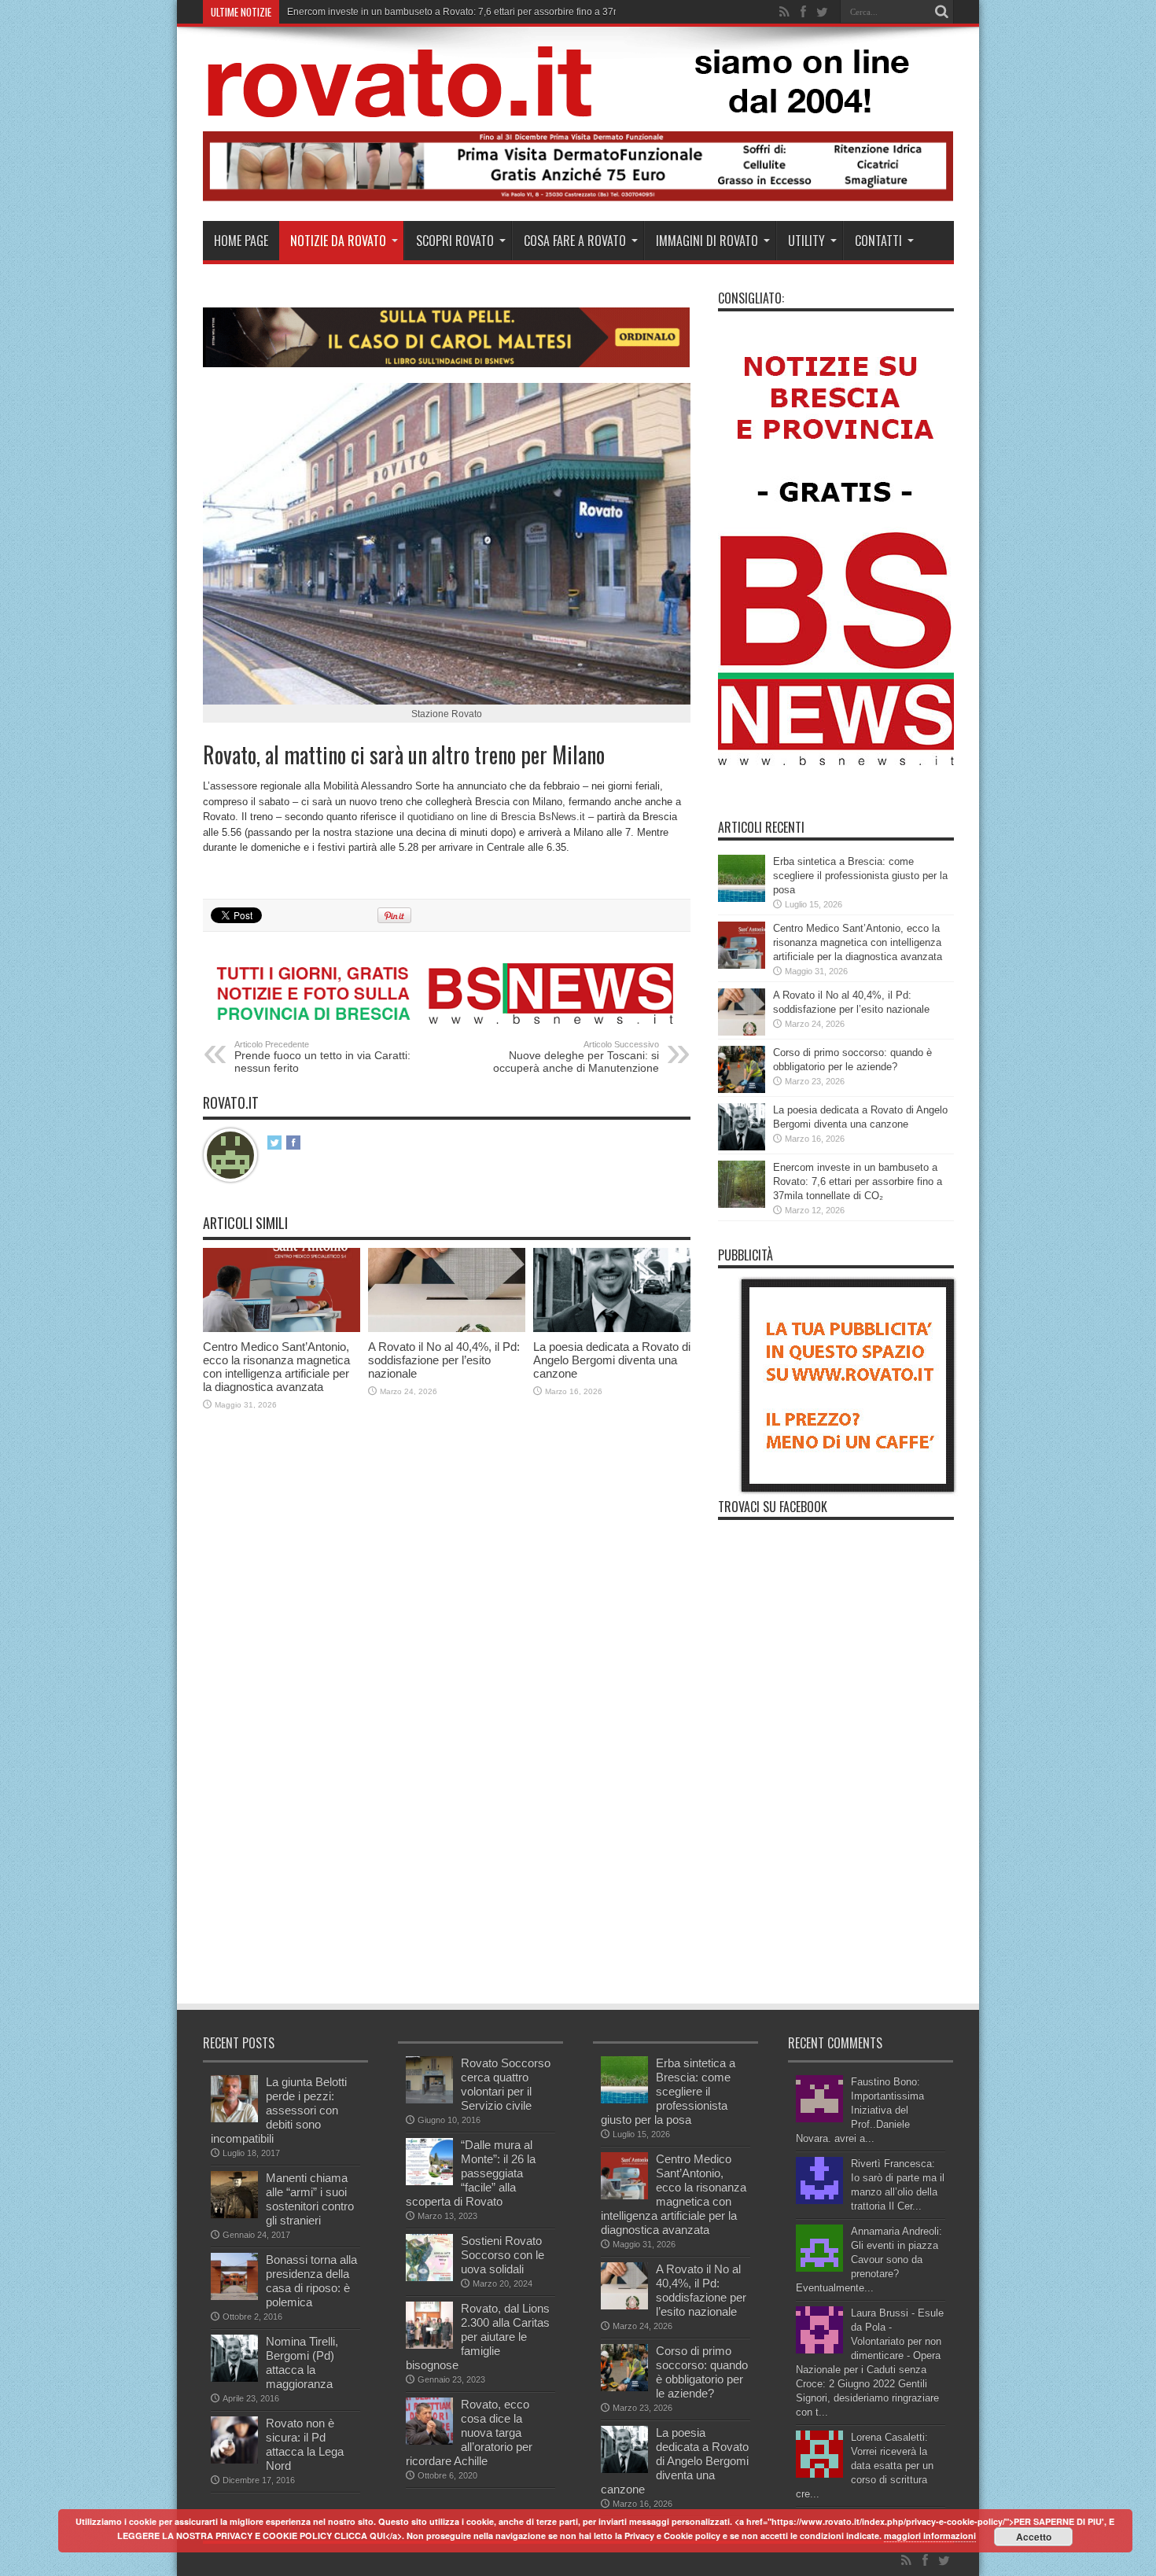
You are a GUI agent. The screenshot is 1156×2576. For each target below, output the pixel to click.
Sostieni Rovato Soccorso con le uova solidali (503, 2255)
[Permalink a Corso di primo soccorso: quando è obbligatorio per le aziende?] (742, 1089)
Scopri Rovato (455, 241)
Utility (806, 241)
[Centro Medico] (578, 198)
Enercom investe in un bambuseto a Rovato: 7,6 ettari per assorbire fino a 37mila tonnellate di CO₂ (858, 1181)
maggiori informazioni (930, 2536)
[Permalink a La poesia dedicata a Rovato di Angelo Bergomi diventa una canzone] (612, 1328)
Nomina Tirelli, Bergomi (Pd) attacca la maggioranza (302, 2363)
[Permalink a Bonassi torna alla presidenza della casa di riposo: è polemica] (234, 2296)
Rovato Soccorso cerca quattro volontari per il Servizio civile (506, 2084)
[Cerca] (942, 12)
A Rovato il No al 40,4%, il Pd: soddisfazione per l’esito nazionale (444, 1360)
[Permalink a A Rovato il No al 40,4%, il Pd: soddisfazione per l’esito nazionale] (447, 1328)
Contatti (878, 241)
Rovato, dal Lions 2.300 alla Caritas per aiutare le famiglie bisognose (478, 2337)
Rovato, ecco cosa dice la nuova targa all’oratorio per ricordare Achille (469, 2432)
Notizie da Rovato (338, 241)
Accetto (1034, 2537)
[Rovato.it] (577, 105)
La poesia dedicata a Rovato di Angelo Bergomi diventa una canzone (612, 1360)
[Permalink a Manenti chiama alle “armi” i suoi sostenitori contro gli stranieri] (234, 2215)
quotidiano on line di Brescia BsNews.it (496, 817)
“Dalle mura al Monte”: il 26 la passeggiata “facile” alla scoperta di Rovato (471, 2173)
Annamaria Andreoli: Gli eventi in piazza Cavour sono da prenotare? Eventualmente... (869, 2260)
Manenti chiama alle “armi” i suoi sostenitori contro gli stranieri (310, 2199)
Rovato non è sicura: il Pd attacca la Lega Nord (305, 2444)
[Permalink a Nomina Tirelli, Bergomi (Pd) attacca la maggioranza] (234, 2378)
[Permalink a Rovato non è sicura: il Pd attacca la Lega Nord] (234, 2460)
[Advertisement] (489, 1884)
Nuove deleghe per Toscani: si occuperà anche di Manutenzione (576, 1057)
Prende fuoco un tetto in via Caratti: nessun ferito (322, 1057)
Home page (241, 241)
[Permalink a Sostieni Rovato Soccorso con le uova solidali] (429, 2278)
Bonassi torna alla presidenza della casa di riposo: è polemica (311, 2281)
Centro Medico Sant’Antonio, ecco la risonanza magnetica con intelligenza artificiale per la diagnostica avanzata (276, 1367)
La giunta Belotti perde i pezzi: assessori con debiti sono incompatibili (279, 2110)
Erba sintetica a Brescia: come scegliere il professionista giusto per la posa (860, 876)
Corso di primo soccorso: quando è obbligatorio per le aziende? (702, 2372)
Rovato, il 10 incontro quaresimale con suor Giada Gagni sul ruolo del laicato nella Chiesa (479, 12)
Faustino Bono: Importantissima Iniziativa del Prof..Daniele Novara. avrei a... (860, 2110)
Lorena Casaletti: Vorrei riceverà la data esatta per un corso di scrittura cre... (865, 2466)
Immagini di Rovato (707, 241)
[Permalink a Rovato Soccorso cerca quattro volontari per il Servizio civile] (429, 2100)
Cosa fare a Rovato (575, 241)
